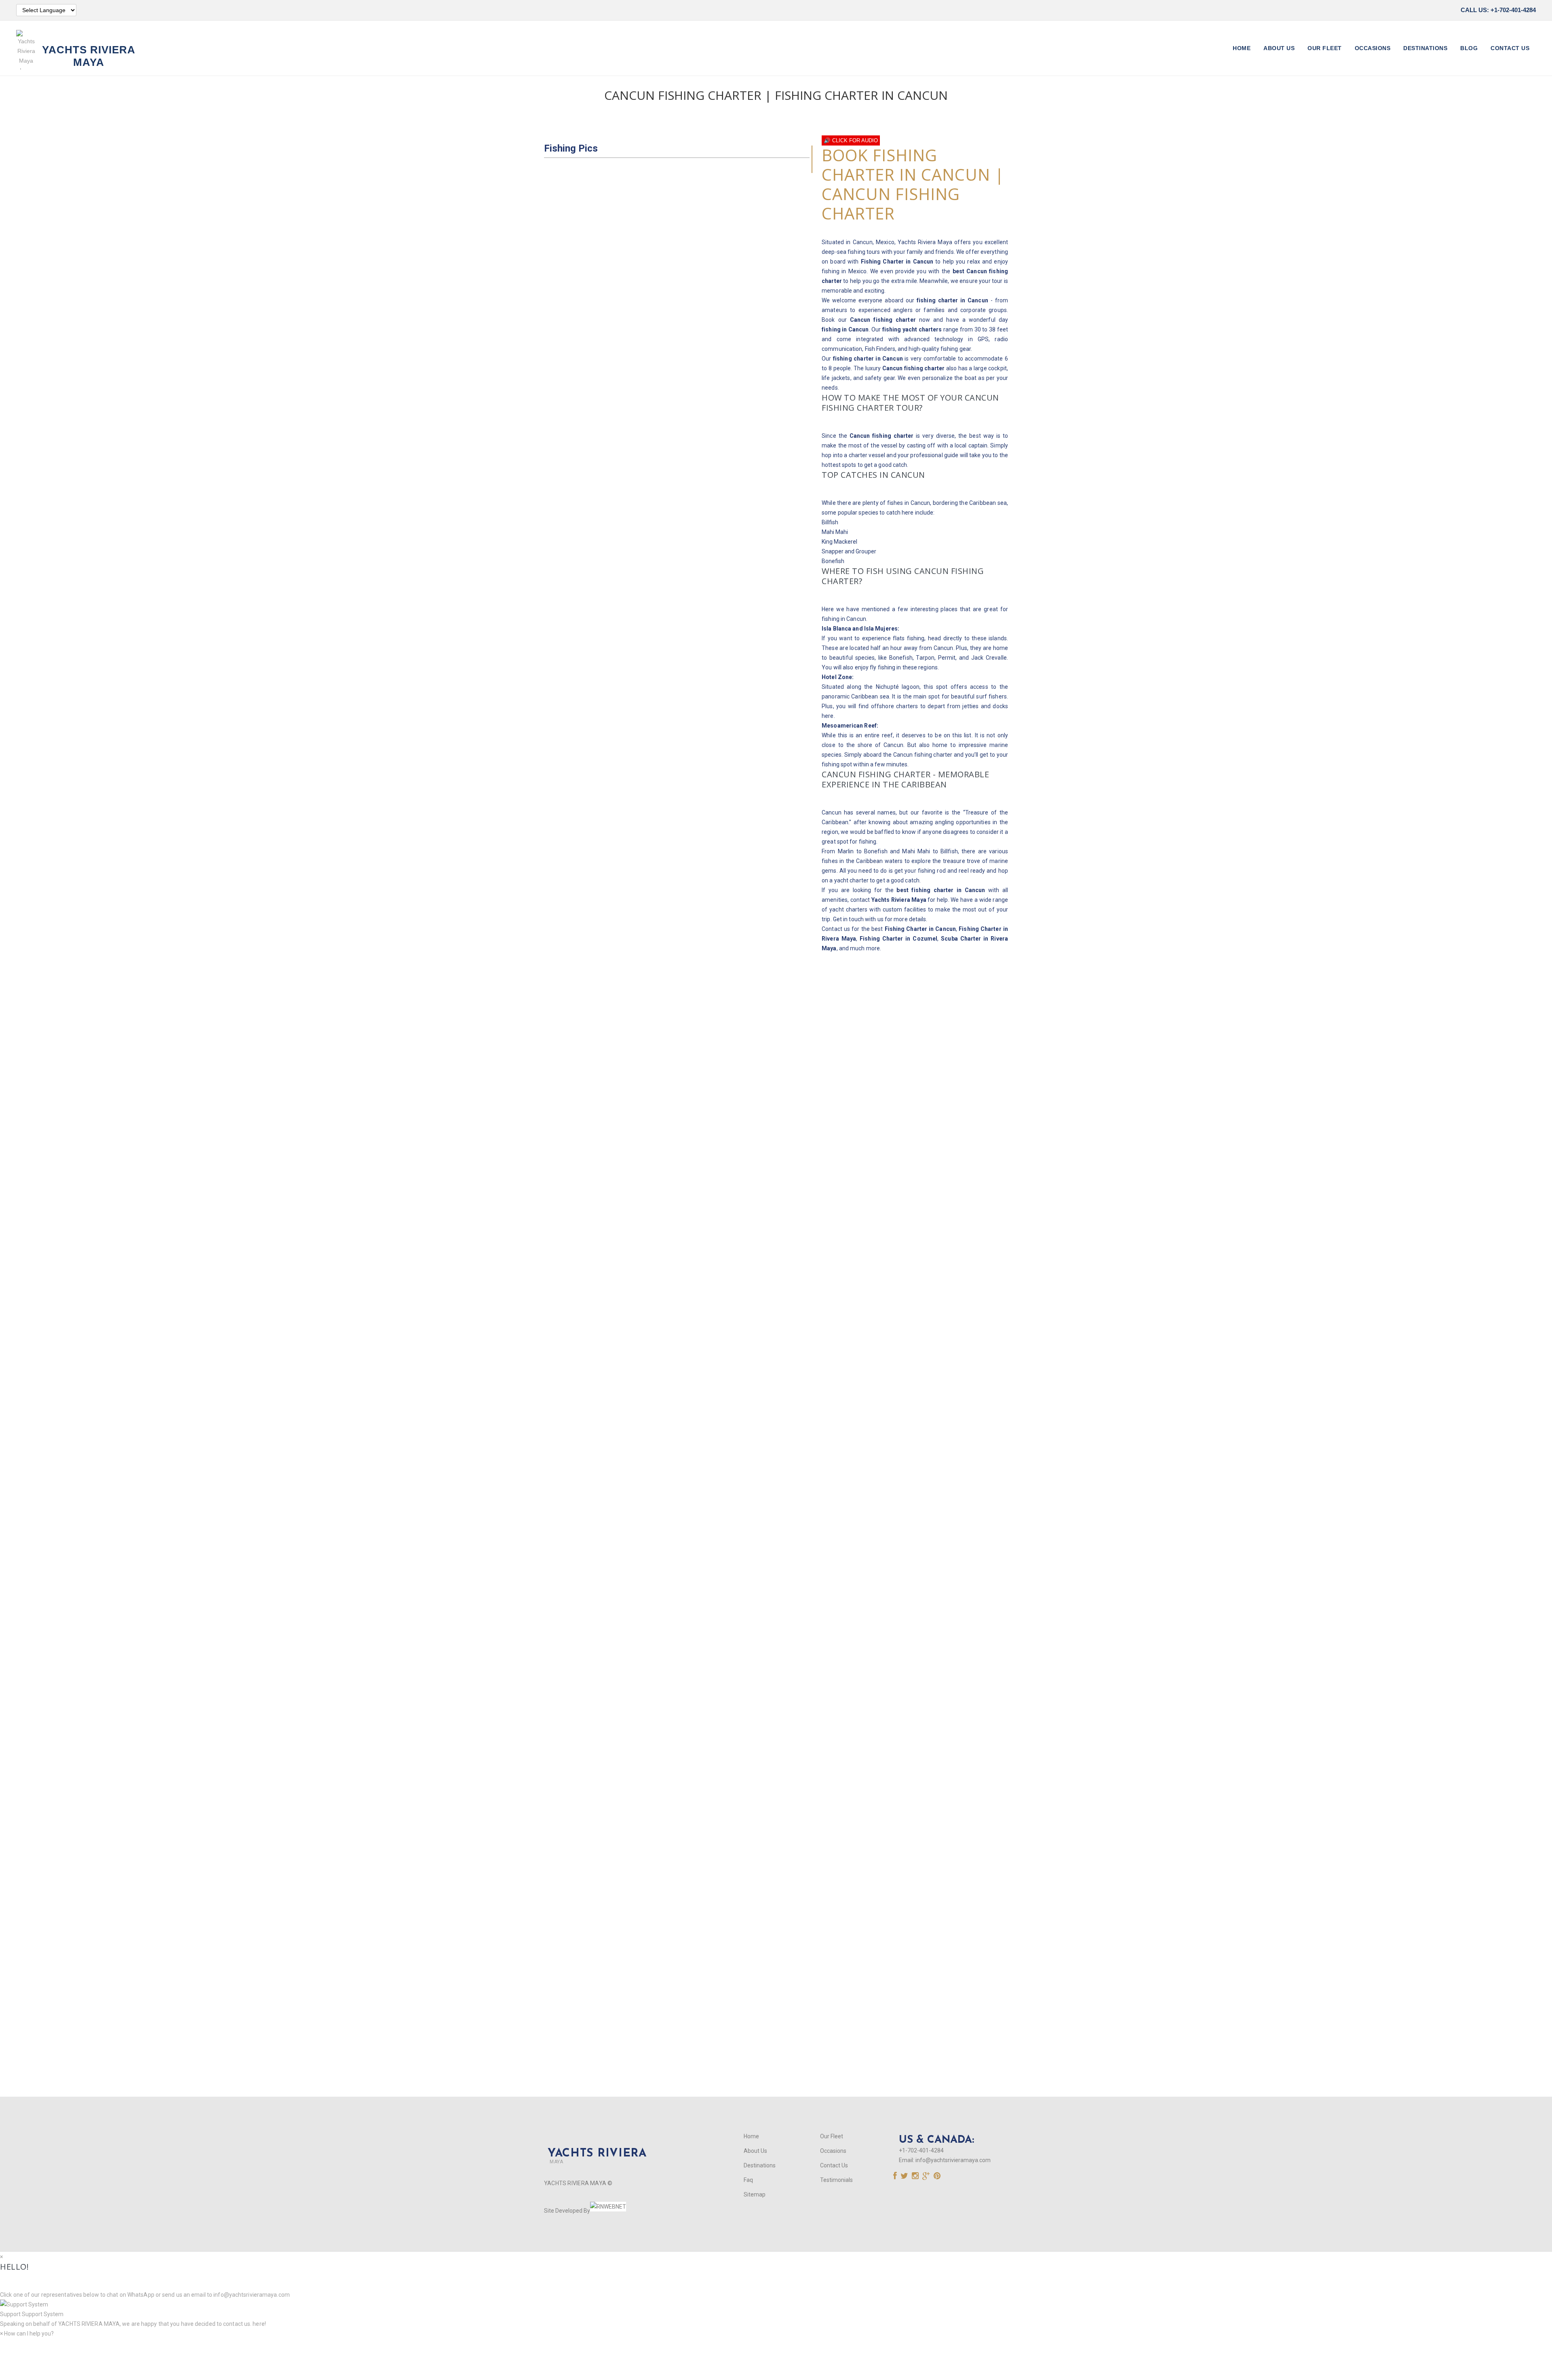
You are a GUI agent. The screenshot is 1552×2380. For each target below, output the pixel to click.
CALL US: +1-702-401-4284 (1498, 10)
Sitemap (755, 2194)
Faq (748, 2180)
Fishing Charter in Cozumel (898, 939)
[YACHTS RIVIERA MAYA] (595, 2140)
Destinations (1425, 48)
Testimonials (836, 2180)
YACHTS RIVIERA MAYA (88, 2324)
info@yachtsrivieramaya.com (953, 2160)
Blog (1469, 48)
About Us (1279, 48)
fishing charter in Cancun (952, 300)
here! (259, 2324)
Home (1242, 48)
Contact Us (1510, 48)
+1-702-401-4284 (921, 2150)
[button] (776, 2309)
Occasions (1373, 48)
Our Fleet (1325, 48)
